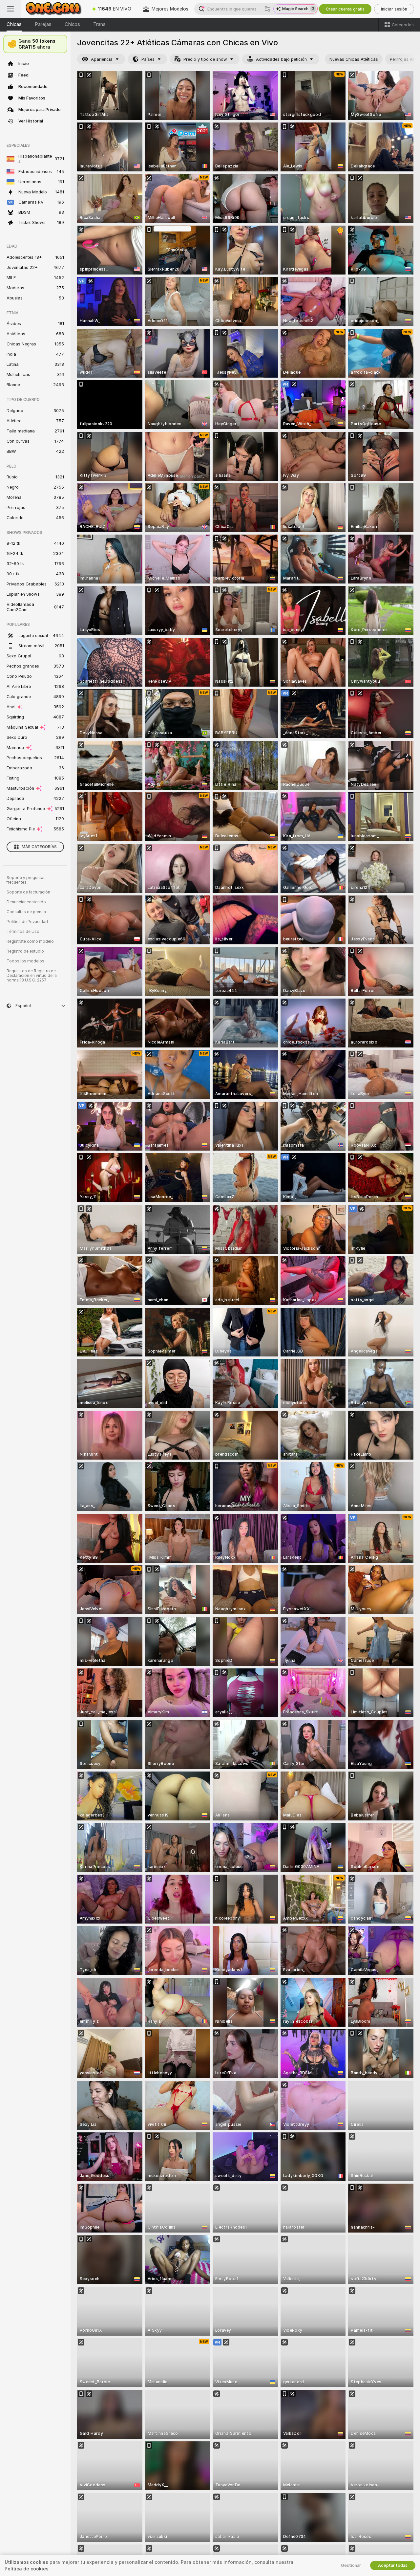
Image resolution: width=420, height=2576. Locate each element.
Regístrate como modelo (30, 941)
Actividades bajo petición (281, 59)
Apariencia (102, 59)
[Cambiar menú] (10, 9)
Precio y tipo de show (205, 59)
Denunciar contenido (26, 902)
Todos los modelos (25, 961)
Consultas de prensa (26, 912)
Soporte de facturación (28, 892)
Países (148, 59)
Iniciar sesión (394, 9)
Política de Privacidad (27, 922)
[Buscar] (267, 9)
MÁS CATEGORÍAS (39, 847)
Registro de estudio (25, 951)
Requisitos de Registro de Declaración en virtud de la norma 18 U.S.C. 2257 (32, 976)
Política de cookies (27, 2569)
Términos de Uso (23, 932)
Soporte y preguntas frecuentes (26, 880)
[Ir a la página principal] (54, 9)
